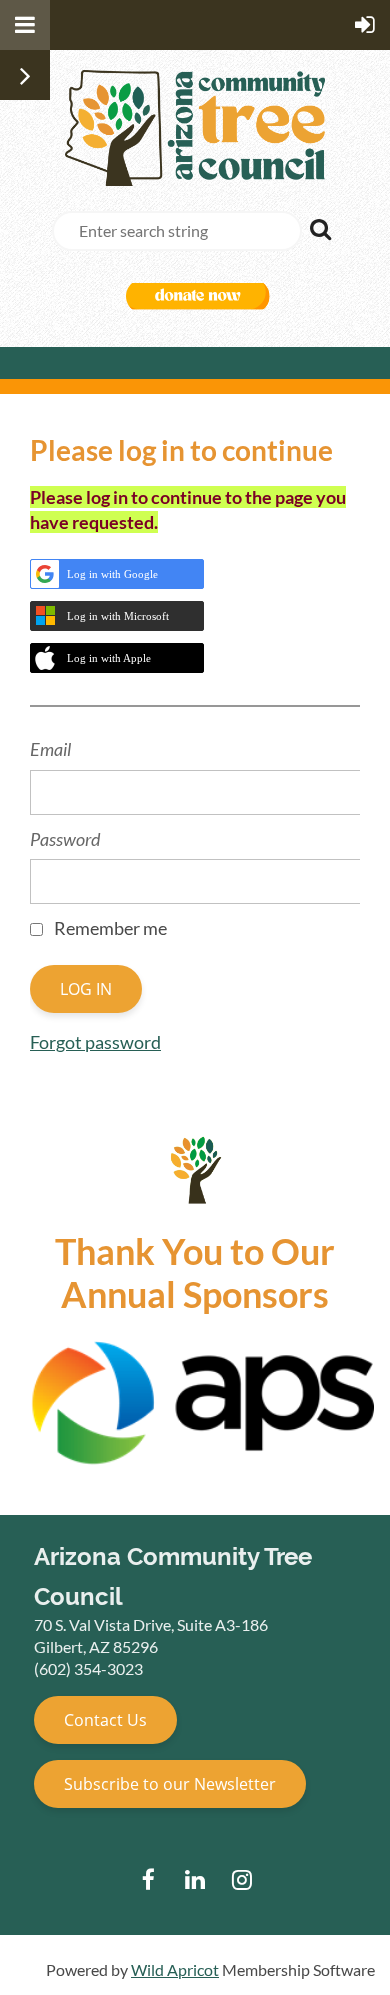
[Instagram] (242, 1879)
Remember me (110, 928)
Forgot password (95, 1042)
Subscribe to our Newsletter (170, 1784)
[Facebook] (148, 1879)
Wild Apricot (175, 1969)
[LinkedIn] (195, 1879)
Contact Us (105, 1720)
